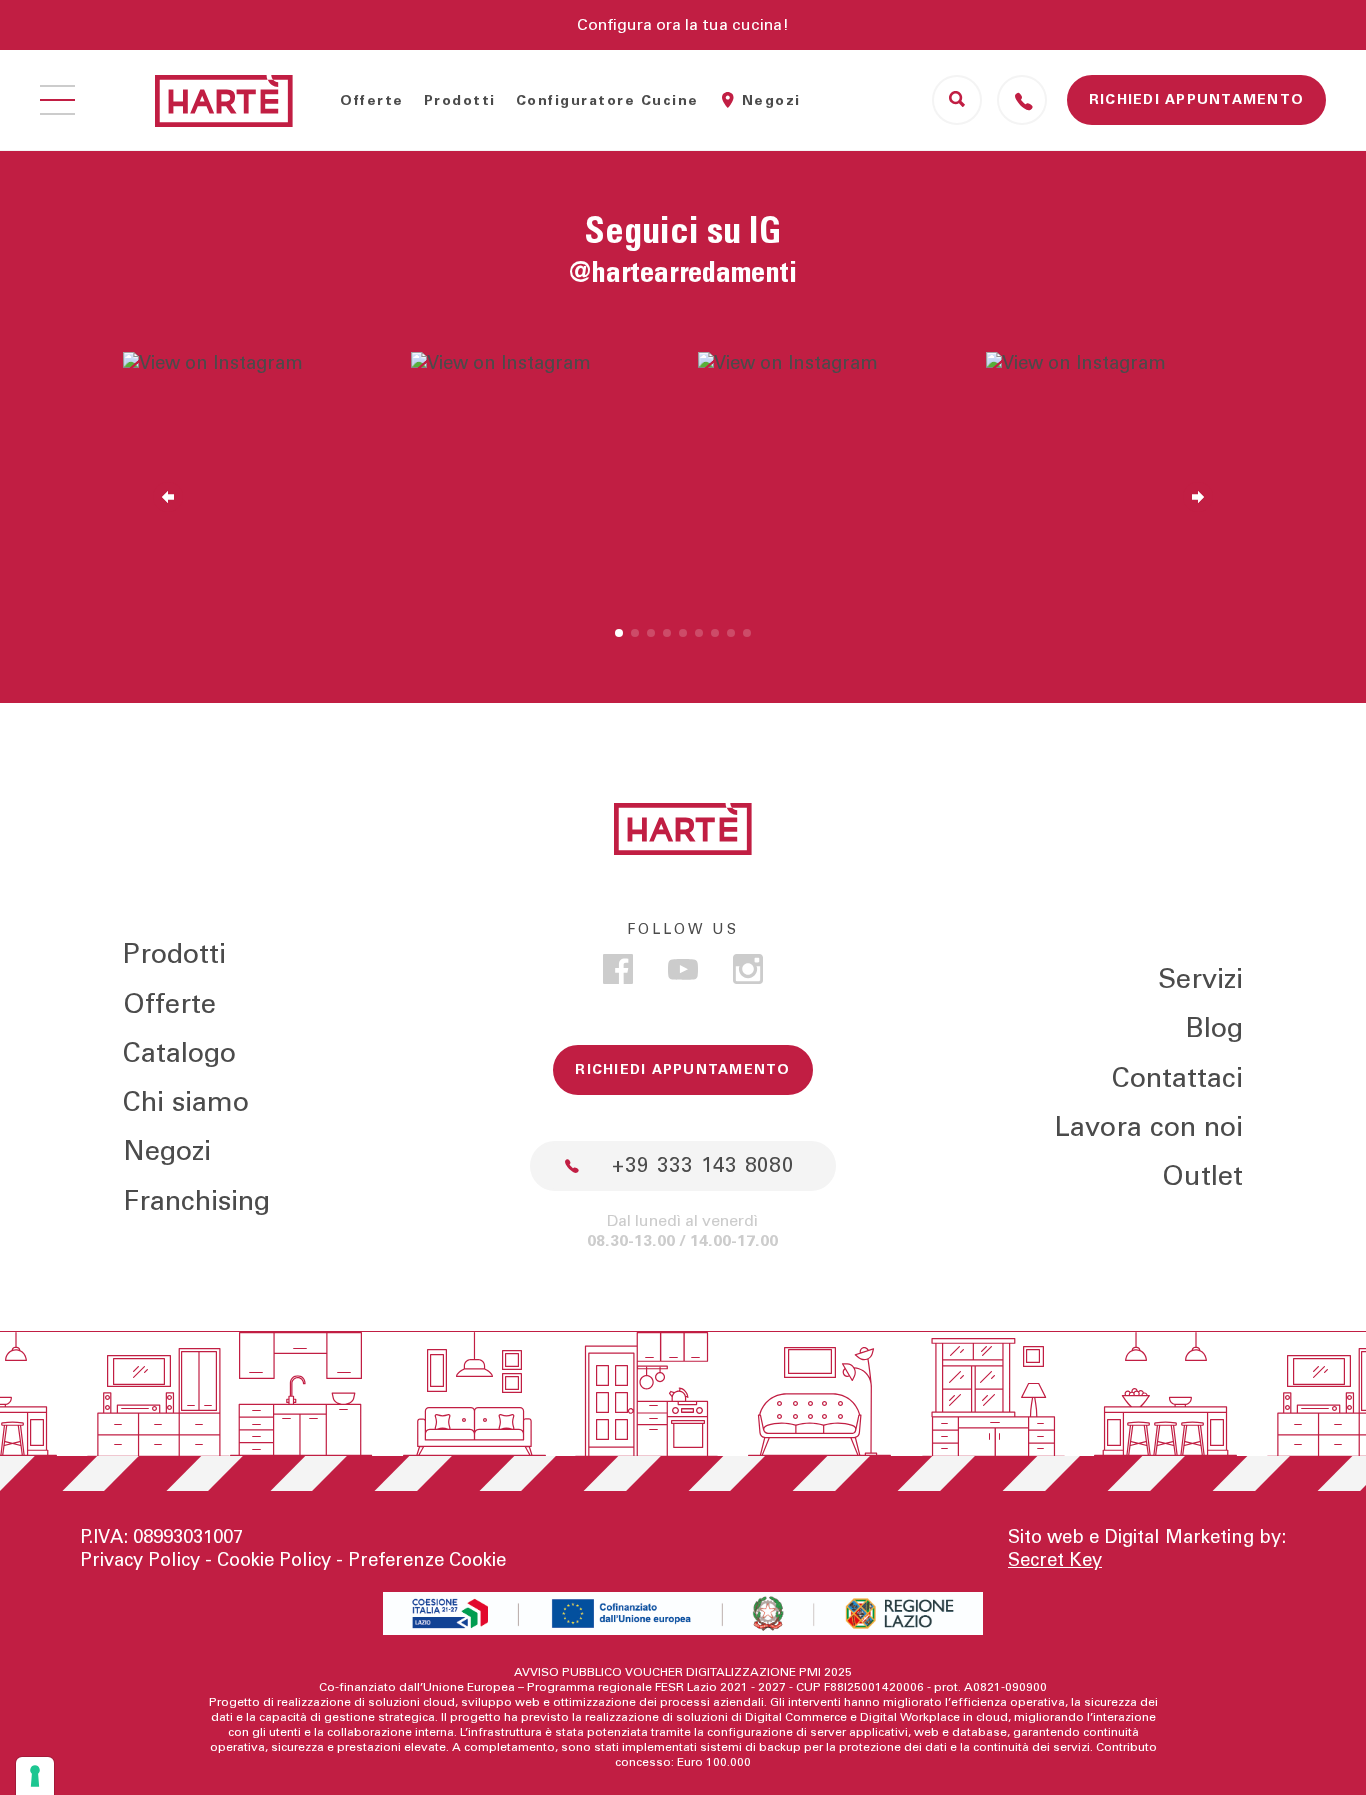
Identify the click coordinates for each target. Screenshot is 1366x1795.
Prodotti (460, 101)
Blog (1214, 1028)
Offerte (372, 101)
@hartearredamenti (683, 273)
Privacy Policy (140, 1560)
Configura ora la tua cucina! (683, 25)
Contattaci (1177, 1078)
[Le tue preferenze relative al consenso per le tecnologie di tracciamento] (35, 1776)
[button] (619, 633)
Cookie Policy (274, 1560)
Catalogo (179, 1053)
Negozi (771, 101)
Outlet (1202, 1176)
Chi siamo (186, 1102)
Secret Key (1055, 1560)
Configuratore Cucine (607, 101)
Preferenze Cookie (427, 1560)
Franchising (196, 1201)
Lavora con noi (1148, 1127)
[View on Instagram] (252, 481)
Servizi (1200, 979)
